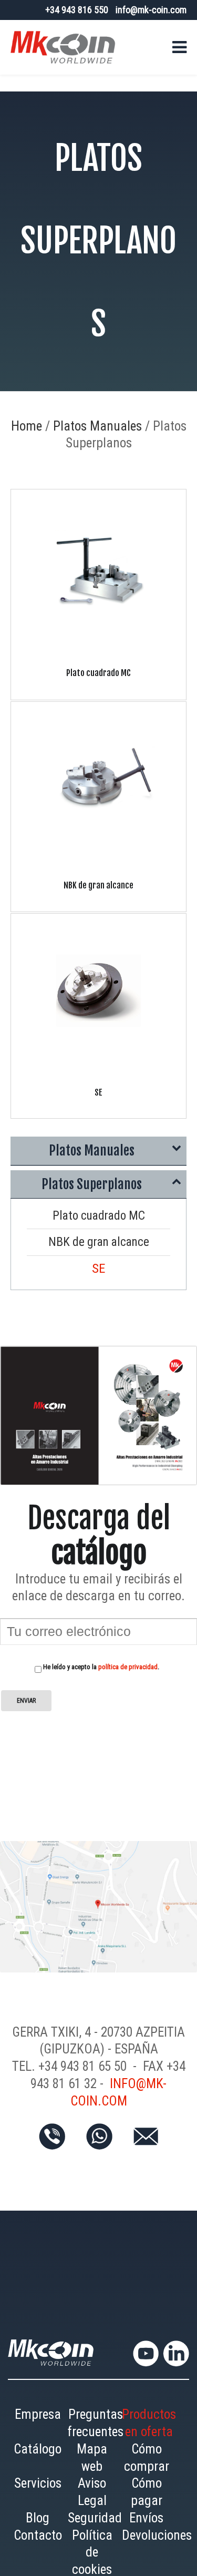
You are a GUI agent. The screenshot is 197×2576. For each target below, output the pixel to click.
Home (27, 426)
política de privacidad (128, 1674)
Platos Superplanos (91, 1188)
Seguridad (95, 2525)
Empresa (38, 2421)
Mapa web (92, 2465)
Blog (38, 2525)
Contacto (38, 2542)
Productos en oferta (149, 2430)
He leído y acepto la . (100, 1674)
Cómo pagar (147, 2499)
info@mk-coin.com (151, 10)
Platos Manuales (97, 426)
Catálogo (38, 2456)
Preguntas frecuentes (96, 2430)
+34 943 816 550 (77, 10)
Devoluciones (157, 2542)
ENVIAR (26, 1707)
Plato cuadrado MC (98, 1221)
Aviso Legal (92, 2499)
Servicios (38, 2490)
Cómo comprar (147, 2465)
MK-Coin (63, 47)
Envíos (146, 2525)
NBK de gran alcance (98, 1248)
